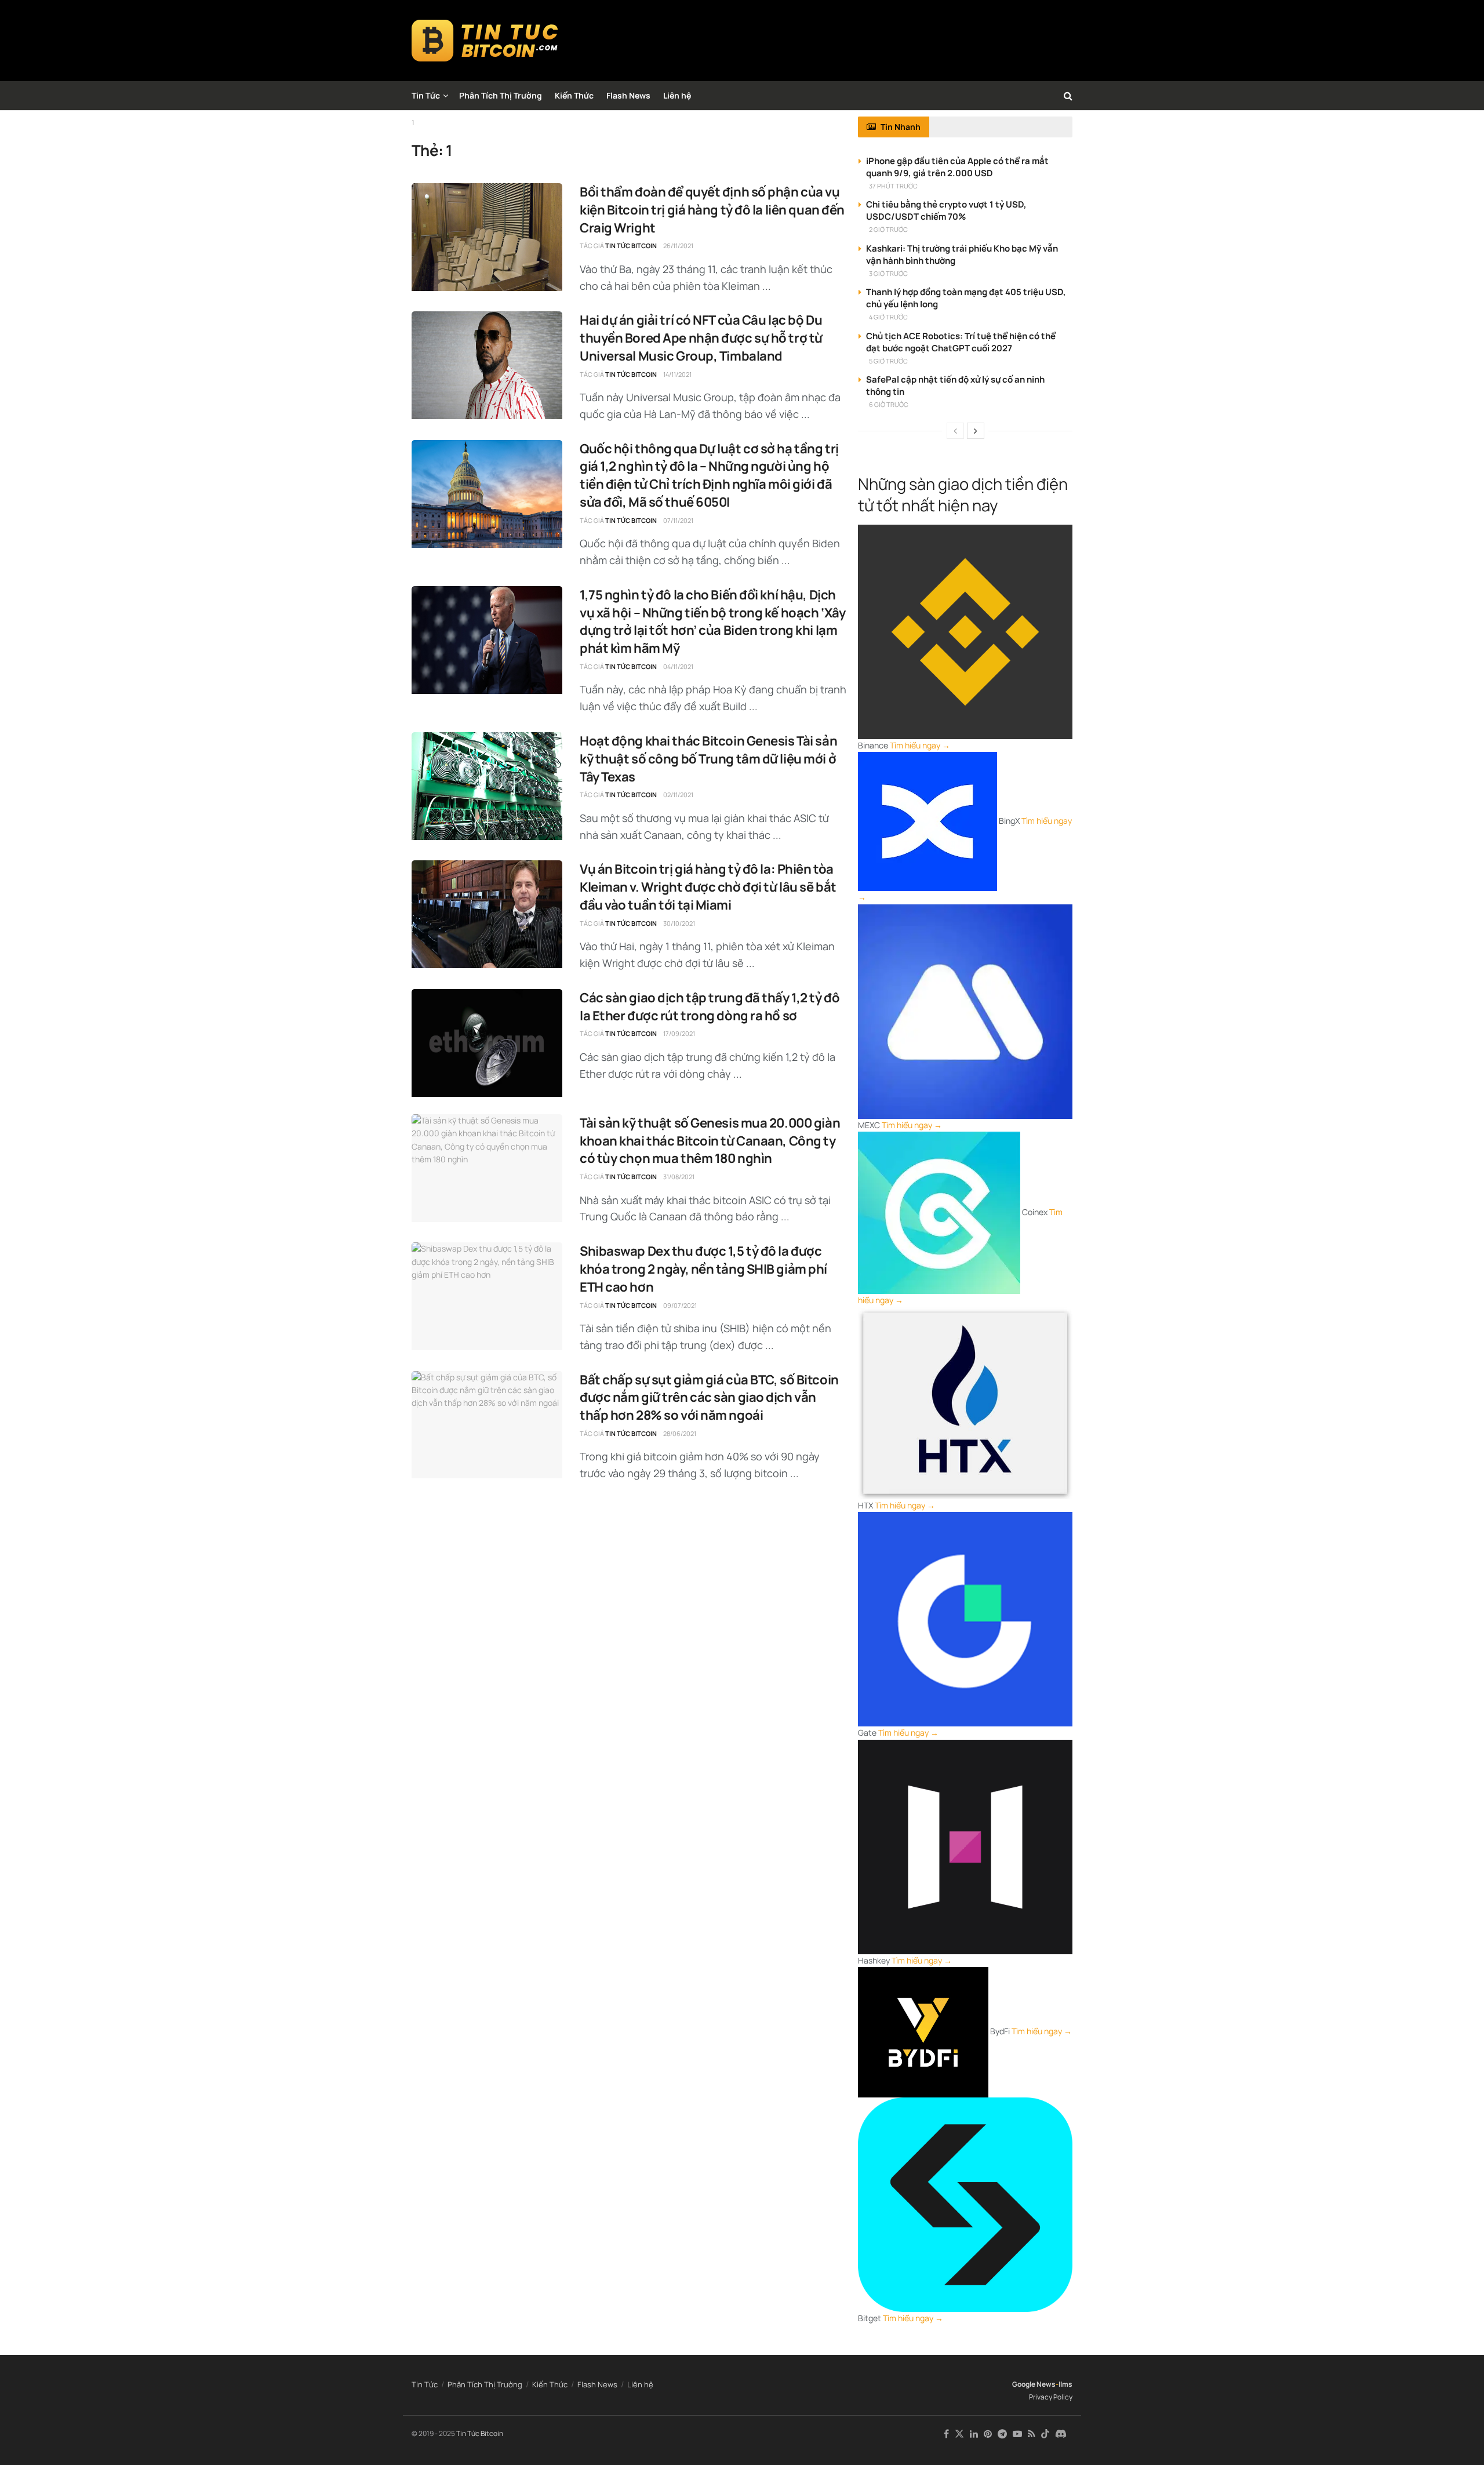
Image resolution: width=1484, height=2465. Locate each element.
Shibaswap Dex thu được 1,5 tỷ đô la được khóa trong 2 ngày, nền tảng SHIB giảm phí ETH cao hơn (703, 1269)
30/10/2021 (679, 923)
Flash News (628, 95)
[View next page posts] (976, 431)
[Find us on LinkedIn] (974, 2434)
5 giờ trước (888, 361)
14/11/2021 (677, 374)
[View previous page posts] (955, 431)
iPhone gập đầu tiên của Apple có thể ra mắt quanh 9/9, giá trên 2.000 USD (957, 167)
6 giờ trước (889, 404)
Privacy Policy (1051, 2397)
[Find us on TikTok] (1045, 2434)
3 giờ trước (888, 273)
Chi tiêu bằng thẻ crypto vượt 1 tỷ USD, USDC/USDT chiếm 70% (946, 210)
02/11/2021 (678, 795)
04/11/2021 (678, 666)
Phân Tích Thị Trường (501, 95)
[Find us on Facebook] (946, 2434)
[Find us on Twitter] (959, 2434)
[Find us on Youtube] (1017, 2434)
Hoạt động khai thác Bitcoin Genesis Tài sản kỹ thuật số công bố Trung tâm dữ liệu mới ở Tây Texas (708, 759)
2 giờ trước (888, 229)
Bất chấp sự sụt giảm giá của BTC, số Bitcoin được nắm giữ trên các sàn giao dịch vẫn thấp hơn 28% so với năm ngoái (709, 1398)
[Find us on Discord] (1061, 2434)
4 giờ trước (888, 317)
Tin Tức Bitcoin (631, 246)
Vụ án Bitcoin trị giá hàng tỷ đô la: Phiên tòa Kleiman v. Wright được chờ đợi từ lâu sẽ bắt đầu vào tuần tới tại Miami (708, 887)
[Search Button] (1068, 96)
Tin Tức (426, 95)
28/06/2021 (680, 1433)
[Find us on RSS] (1032, 2434)
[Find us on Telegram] (1002, 2434)
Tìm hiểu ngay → (920, 745)
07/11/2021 (678, 520)
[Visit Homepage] (485, 41)
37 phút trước (893, 186)
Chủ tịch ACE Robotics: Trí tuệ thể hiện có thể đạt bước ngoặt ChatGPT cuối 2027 (961, 342)
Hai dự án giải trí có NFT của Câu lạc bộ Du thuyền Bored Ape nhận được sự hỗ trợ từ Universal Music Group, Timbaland (701, 338)
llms (1065, 2384)
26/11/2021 (678, 246)
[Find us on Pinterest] (988, 2434)
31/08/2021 (679, 1177)
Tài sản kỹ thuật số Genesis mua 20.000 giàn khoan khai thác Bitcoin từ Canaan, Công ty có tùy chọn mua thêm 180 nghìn (710, 1141)
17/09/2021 (679, 1033)
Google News (1034, 2384)
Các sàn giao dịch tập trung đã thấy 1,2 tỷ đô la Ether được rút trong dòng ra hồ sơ (710, 1007)
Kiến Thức (574, 95)
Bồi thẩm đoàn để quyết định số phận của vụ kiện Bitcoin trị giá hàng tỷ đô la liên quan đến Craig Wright (712, 210)
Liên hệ (677, 95)
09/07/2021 (680, 1305)
